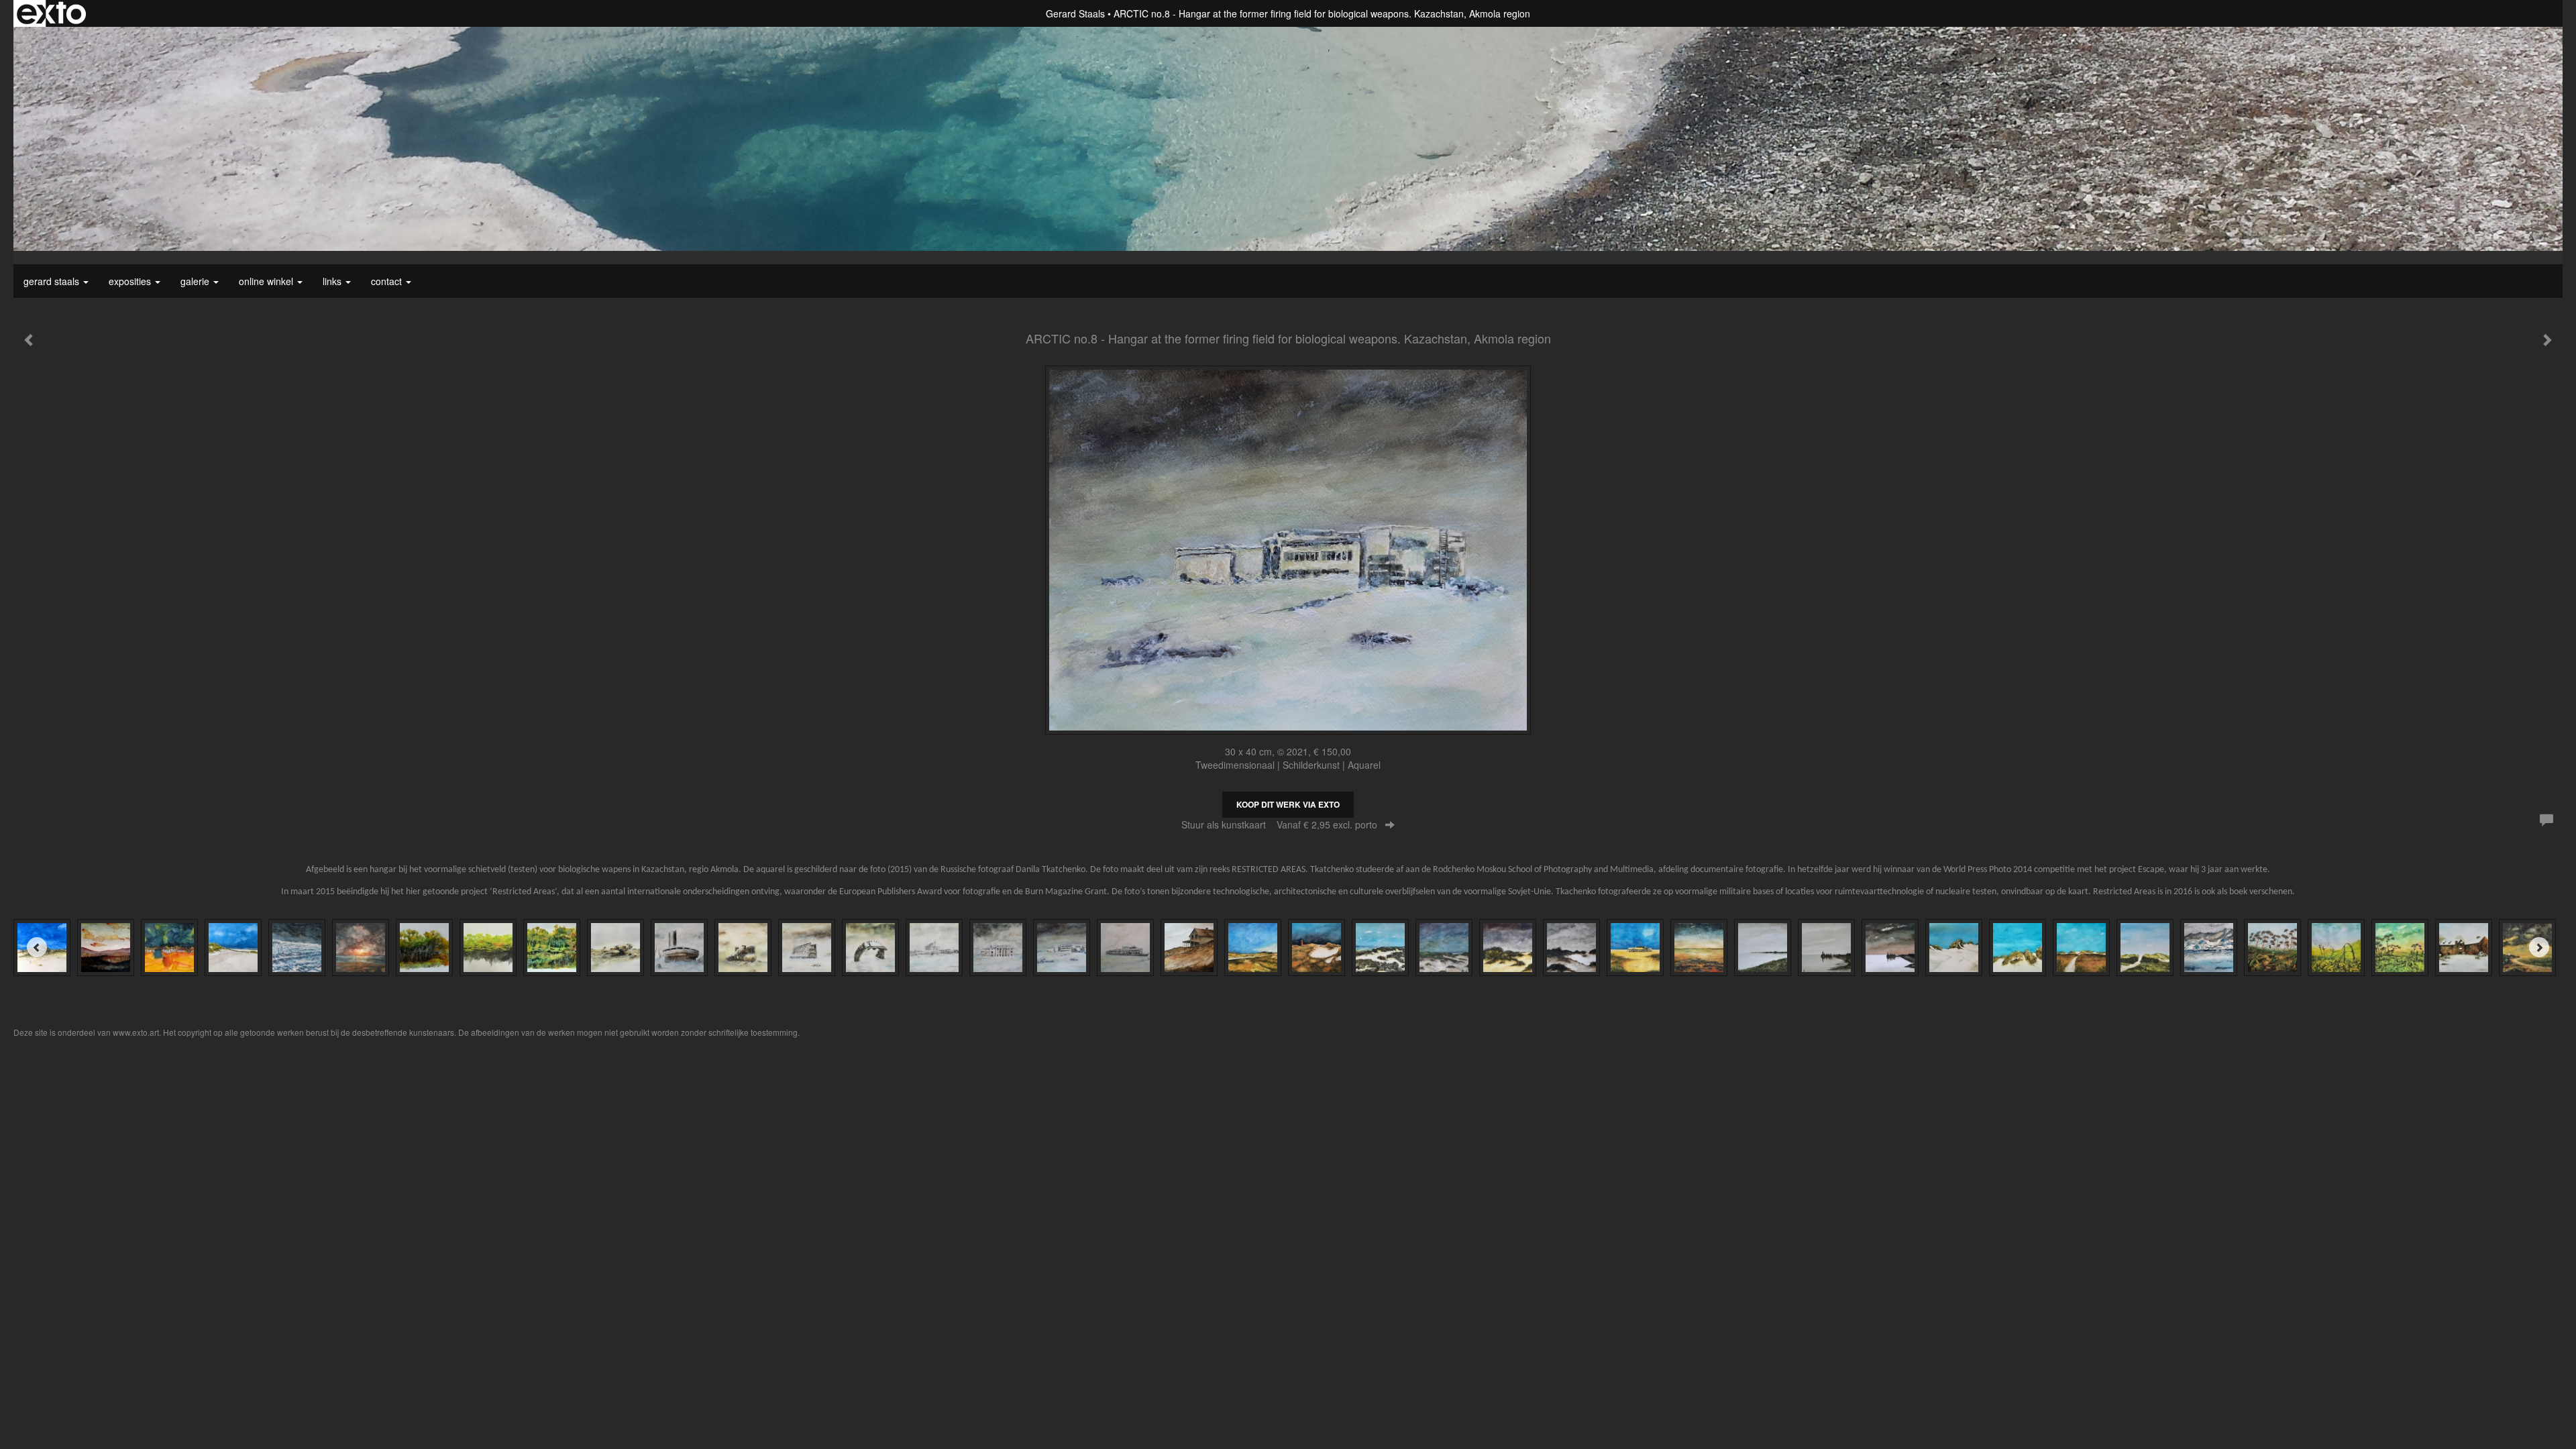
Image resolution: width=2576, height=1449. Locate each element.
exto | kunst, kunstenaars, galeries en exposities (51, 13)
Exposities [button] (131, 281)
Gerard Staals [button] (53, 281)
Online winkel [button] (267, 281)
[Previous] (37, 947)
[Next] (2539, 947)
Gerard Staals (1075, 13)
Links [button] (333, 281)
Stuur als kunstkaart (1279, 824)
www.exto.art (136, 1032)
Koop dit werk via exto (1288, 804)
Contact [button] (388, 281)
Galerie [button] (196, 281)
